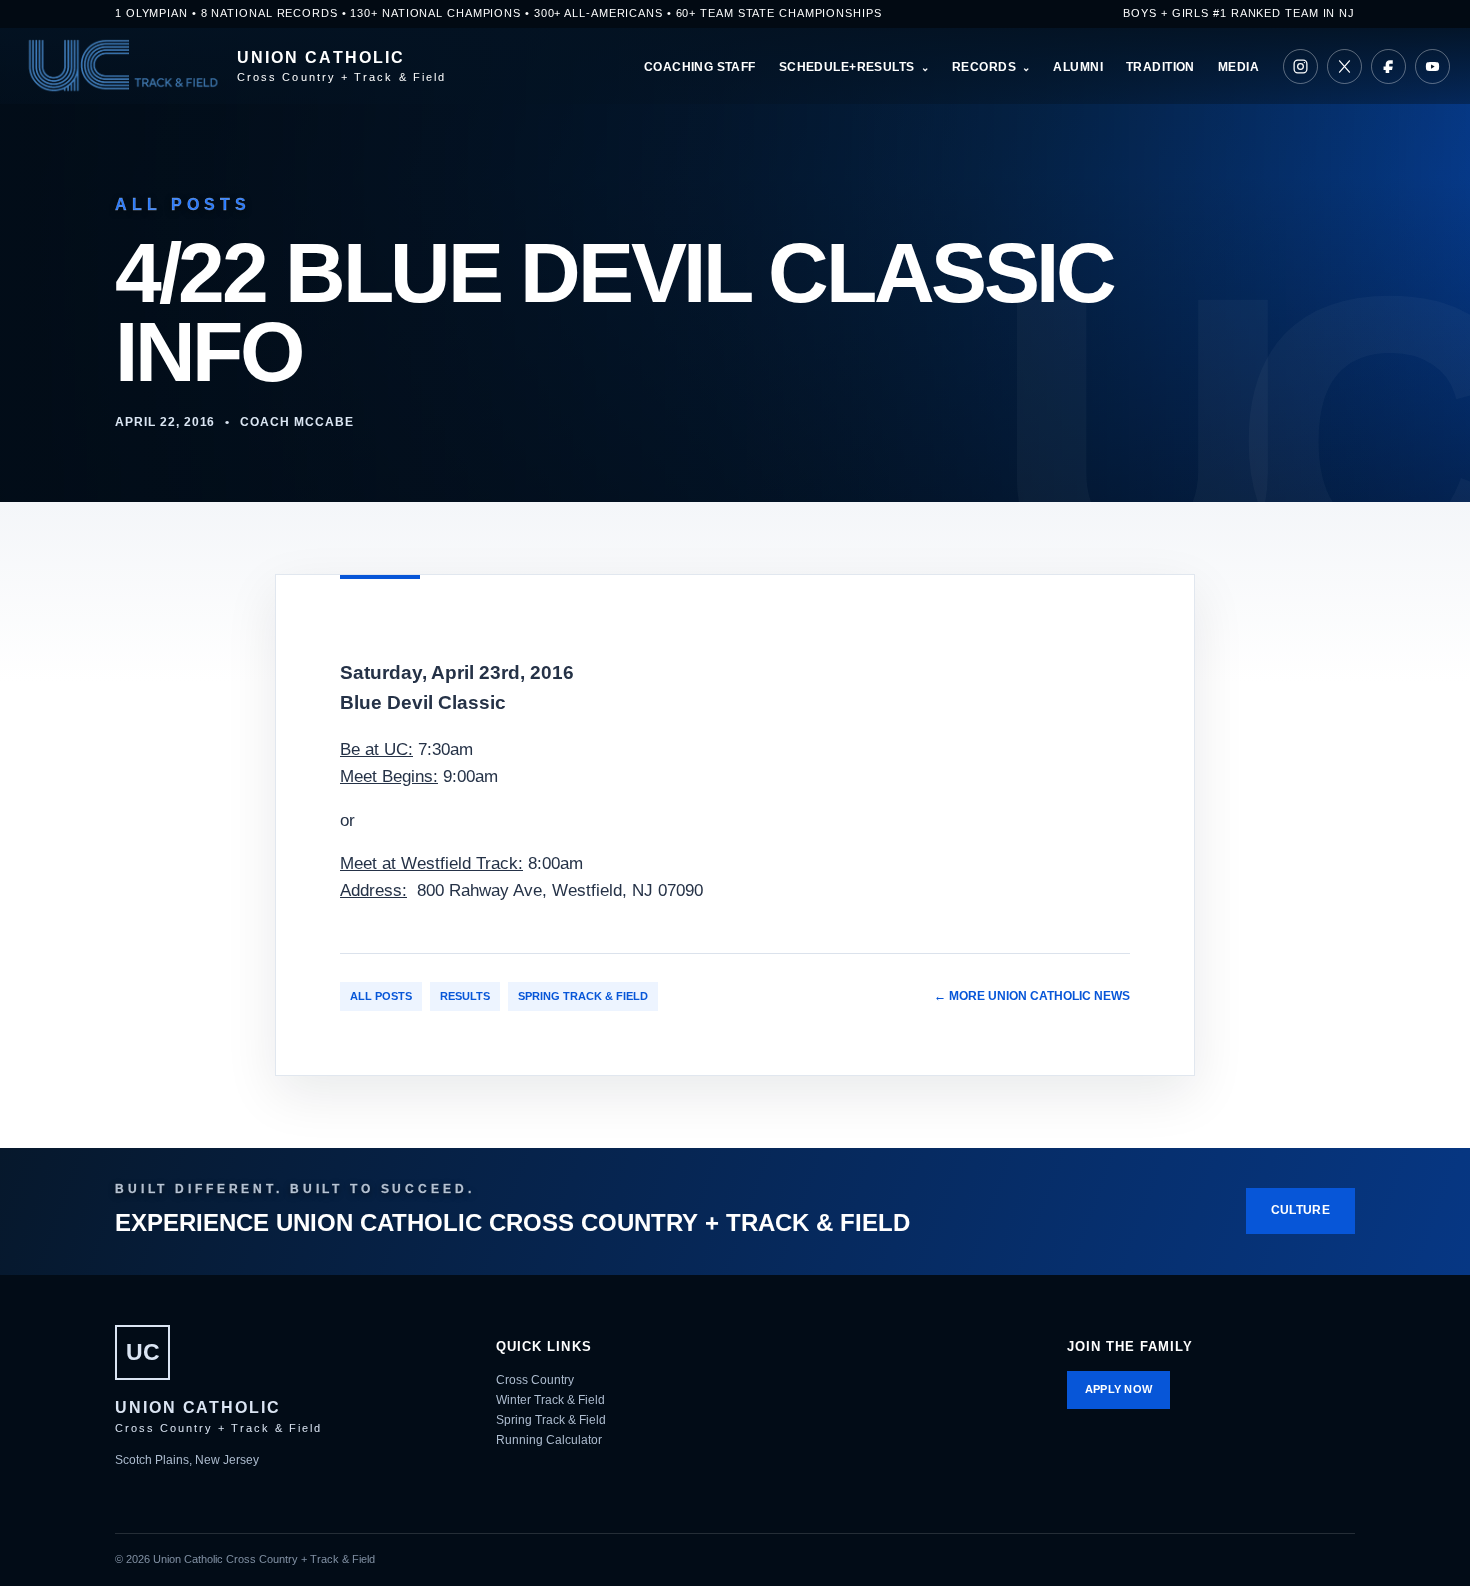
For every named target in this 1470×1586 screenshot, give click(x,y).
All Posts (381, 996)
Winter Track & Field (550, 1400)
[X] (1344, 66)
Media (1238, 67)
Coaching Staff (700, 67)
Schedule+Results (847, 67)
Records (984, 67)
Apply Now (1119, 1389)
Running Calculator (549, 1440)
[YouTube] (1432, 66)
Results (465, 996)
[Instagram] (1300, 66)
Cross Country (535, 1380)
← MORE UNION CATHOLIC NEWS (1032, 996)
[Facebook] (1388, 66)
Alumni (1078, 67)
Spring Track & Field (583, 996)
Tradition (1160, 67)
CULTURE (1300, 1210)
